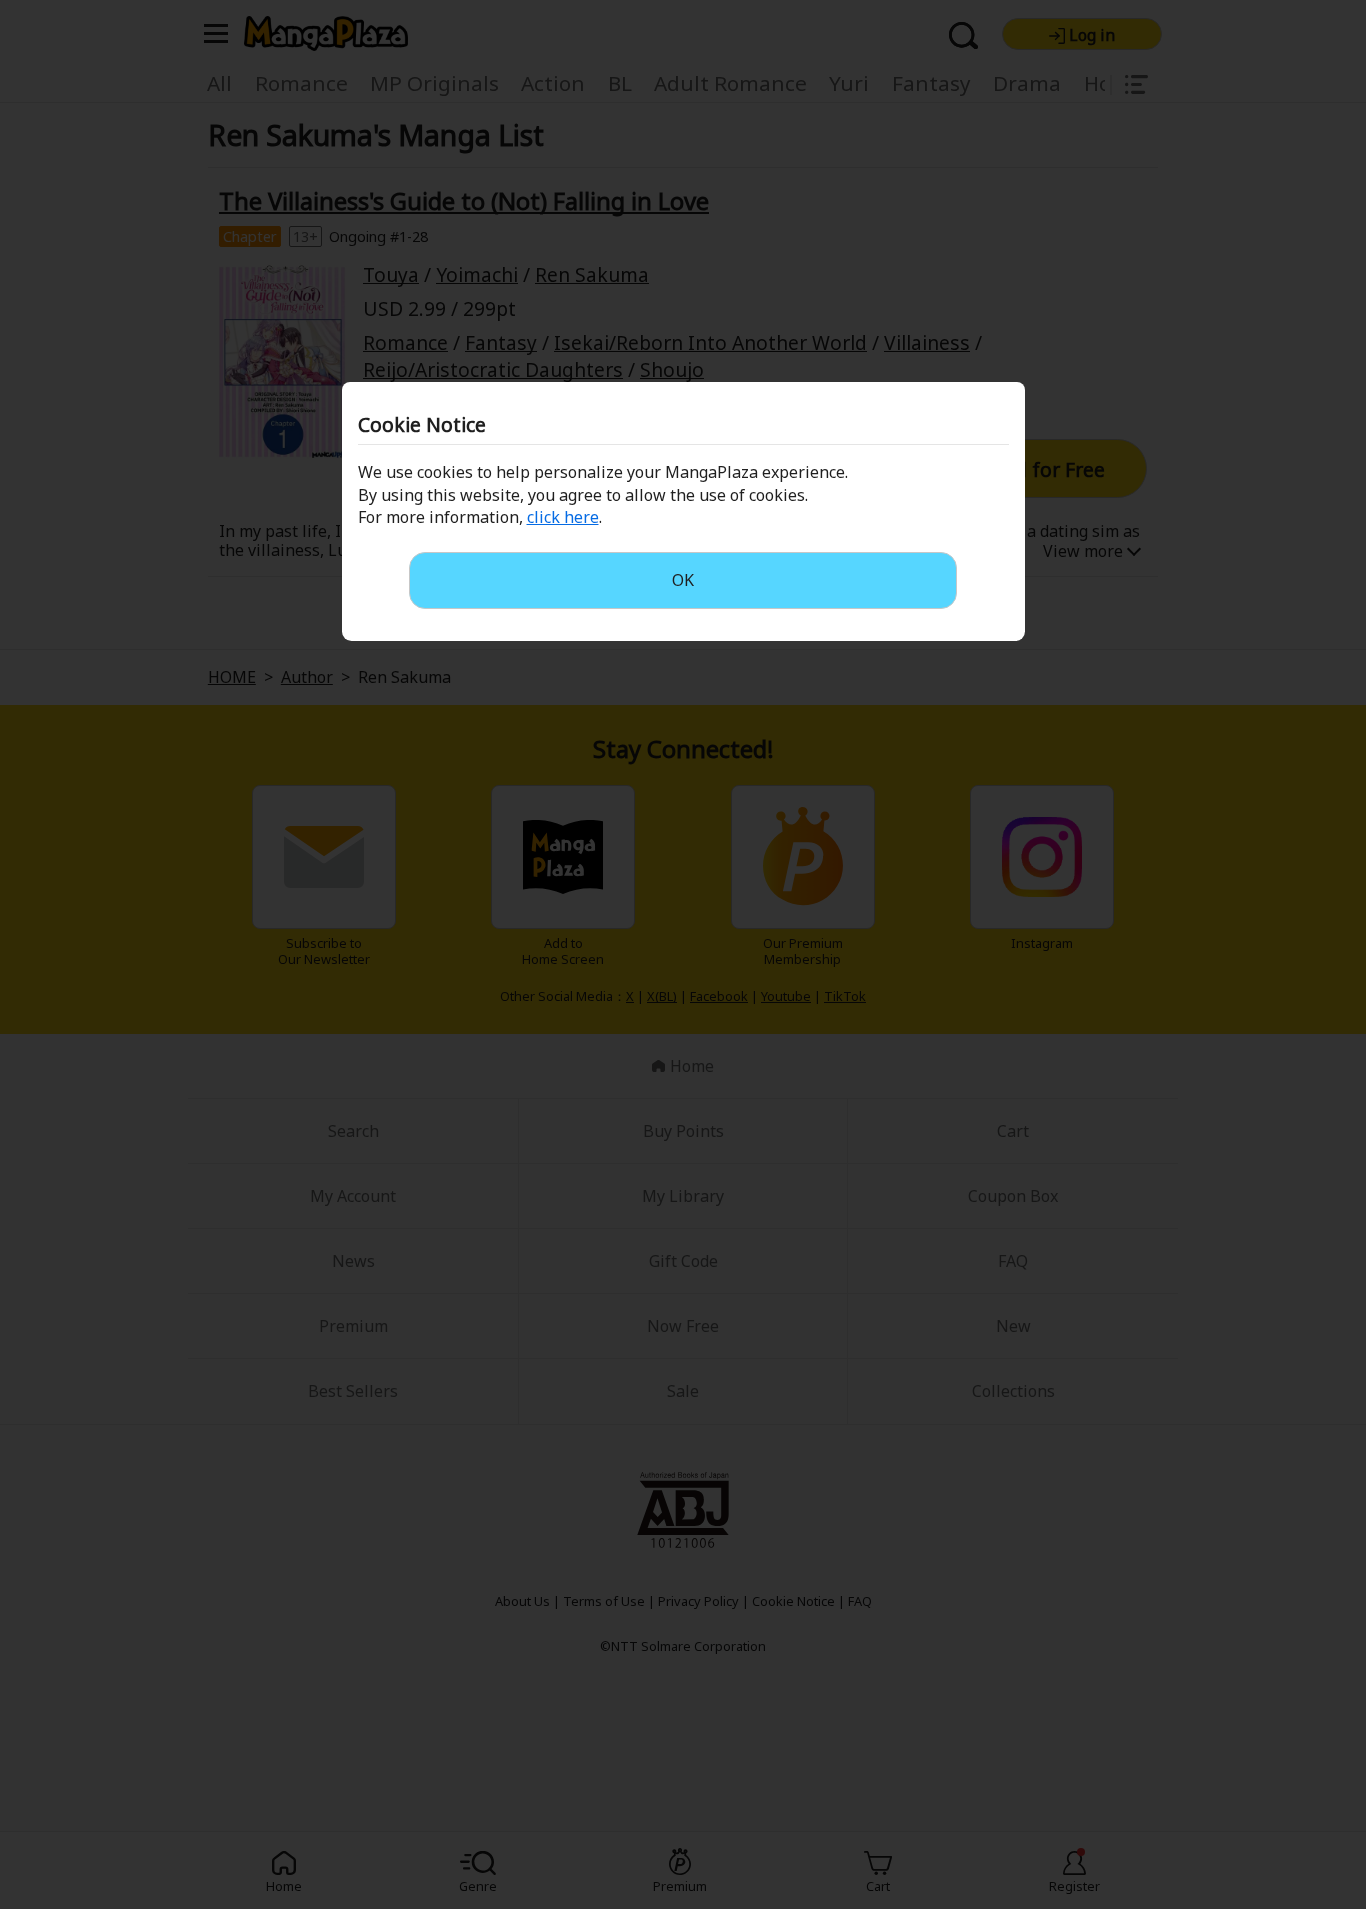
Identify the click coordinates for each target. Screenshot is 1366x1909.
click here (563, 517)
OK (683, 580)
